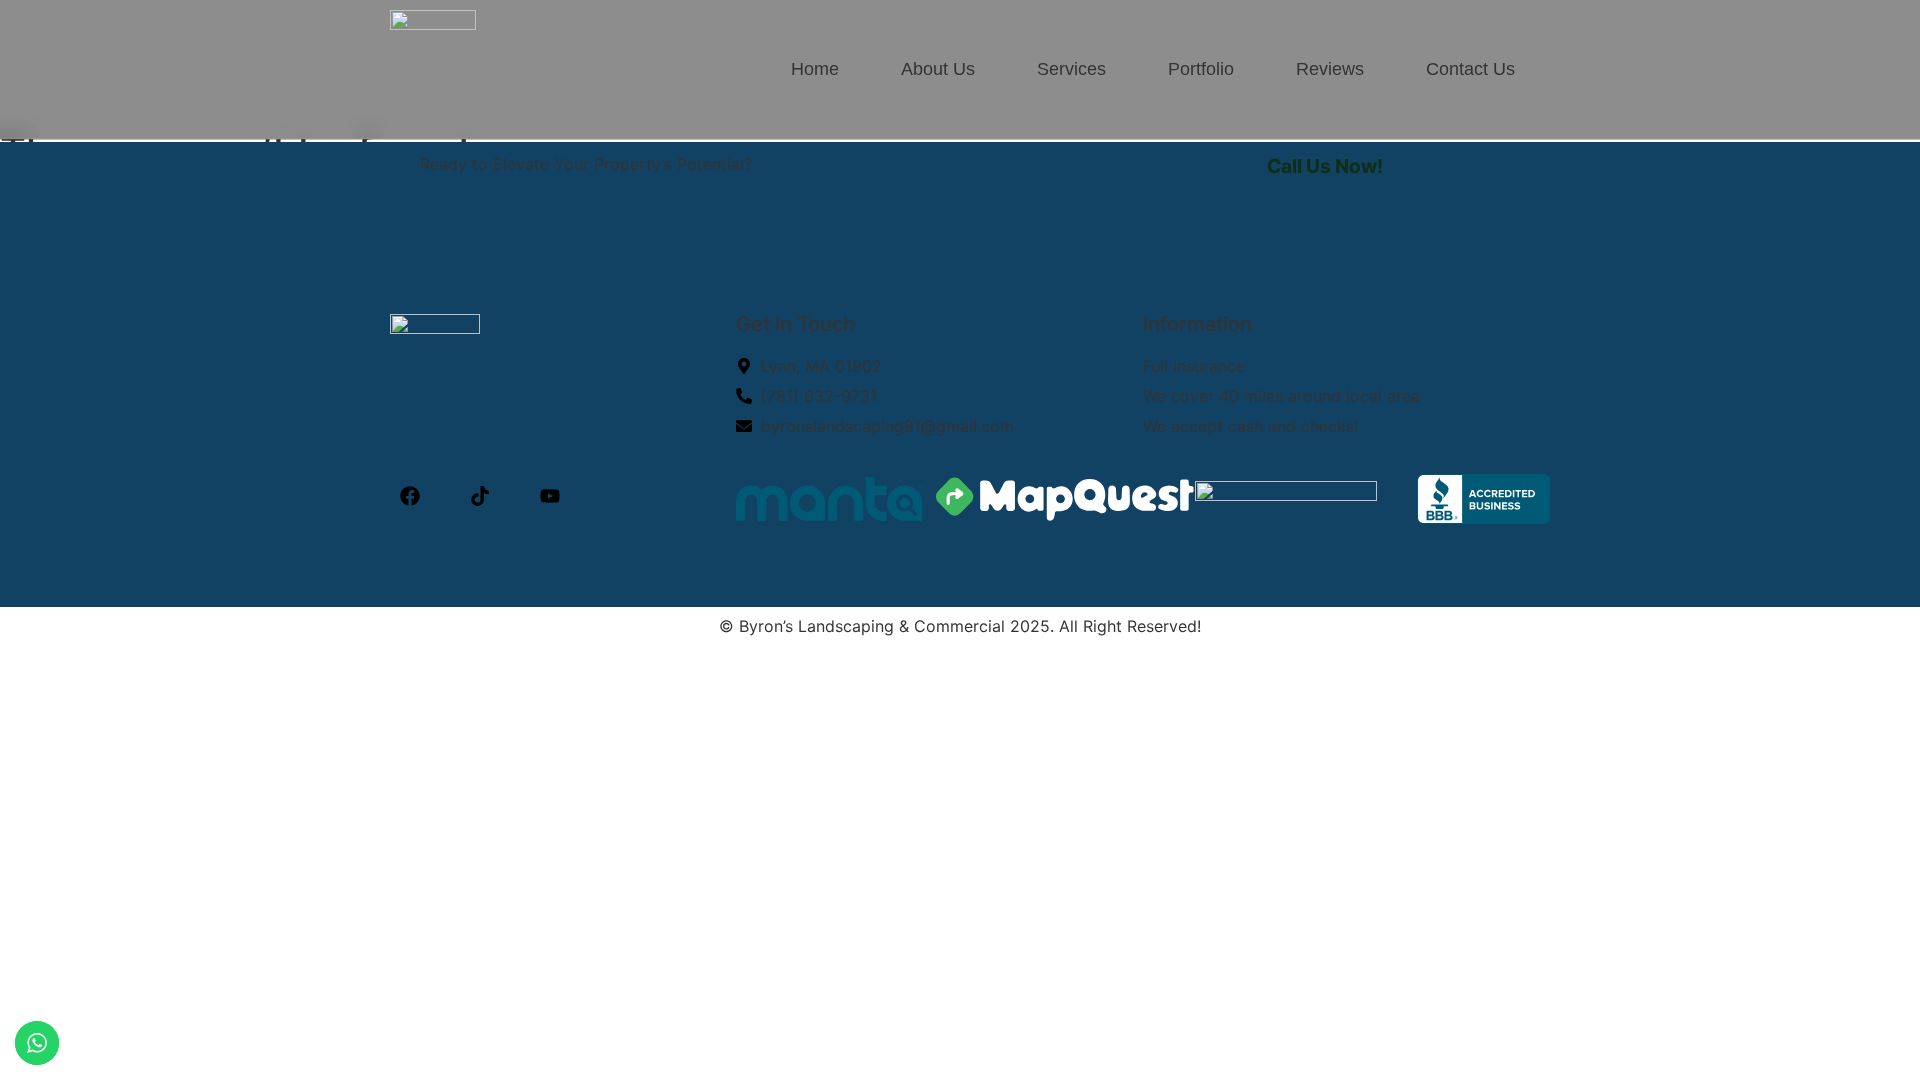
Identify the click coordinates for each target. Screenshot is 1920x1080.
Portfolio (1201, 69)
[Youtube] (550, 496)
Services (1071, 69)
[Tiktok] (480, 496)
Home (815, 69)
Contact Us (1470, 69)
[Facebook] (410, 496)
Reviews (1330, 69)
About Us (938, 69)
